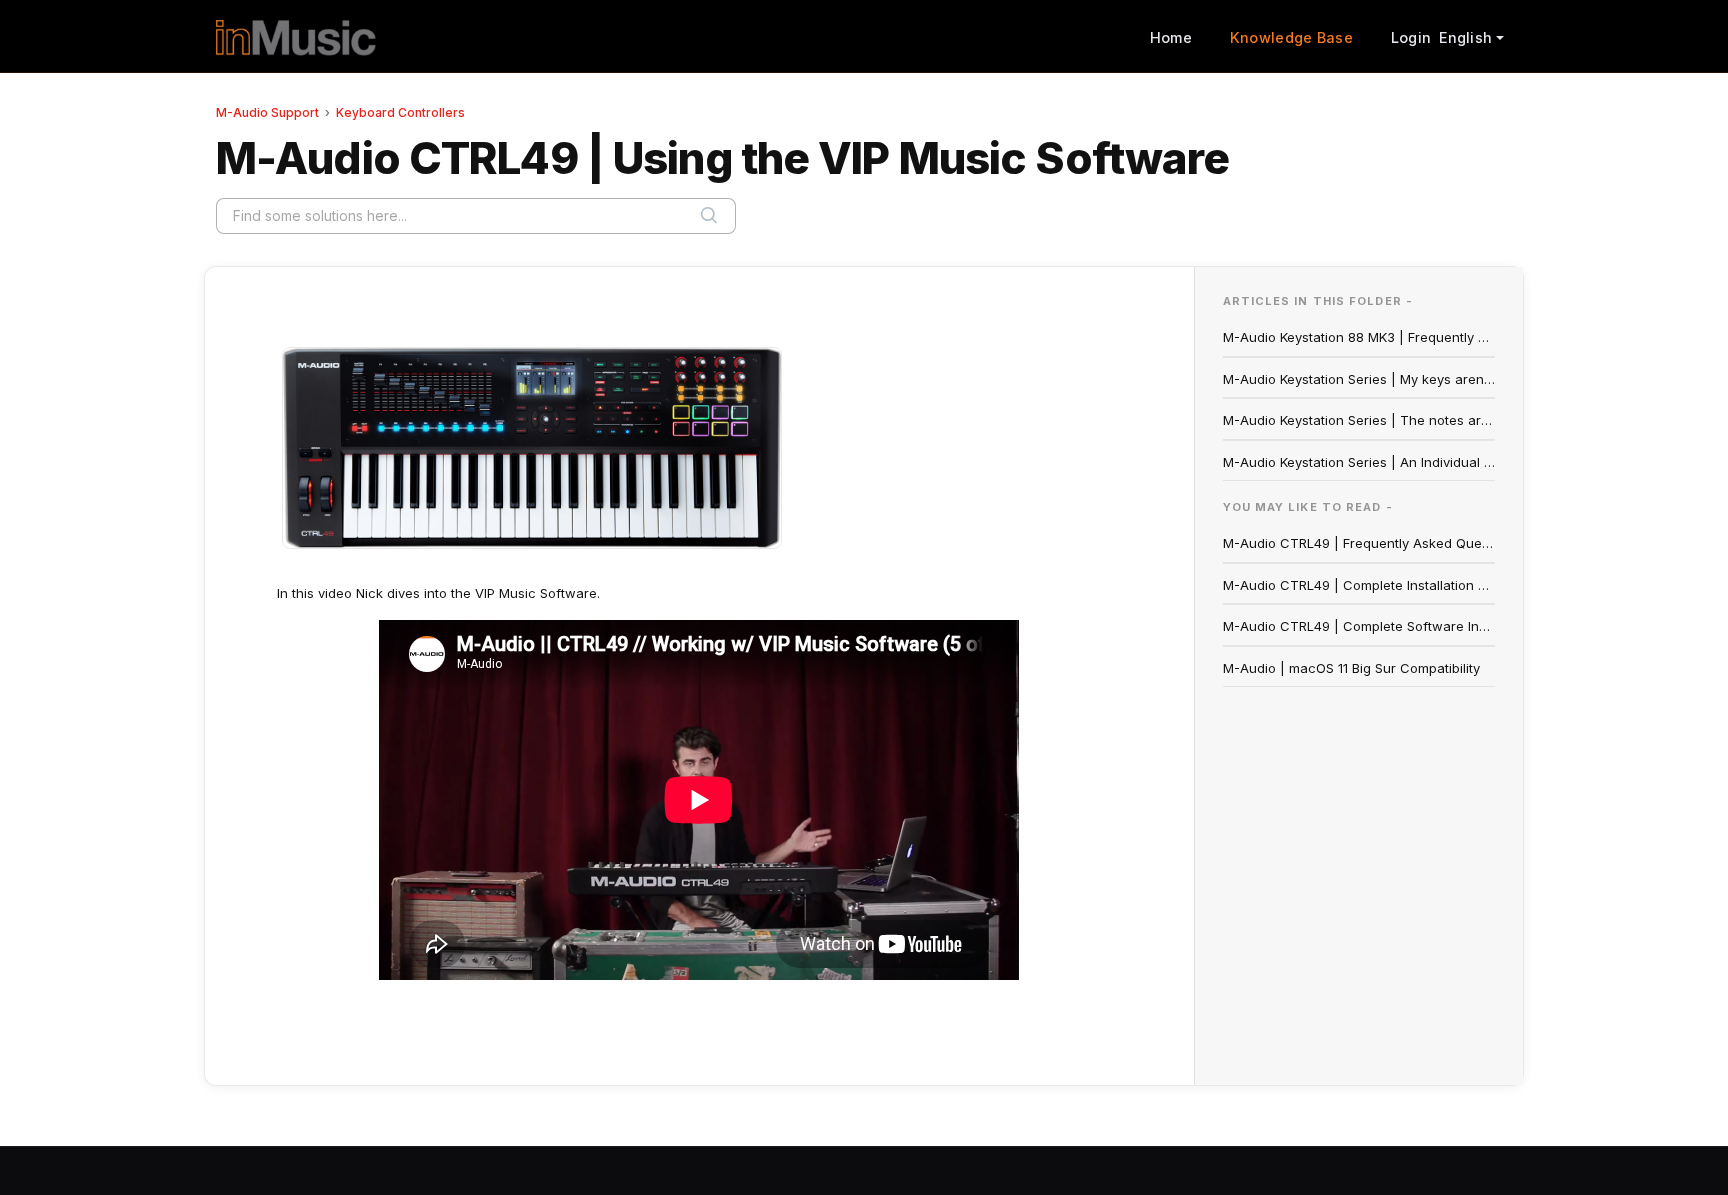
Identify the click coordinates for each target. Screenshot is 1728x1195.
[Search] (709, 216)
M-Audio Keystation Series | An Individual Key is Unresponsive (1359, 462)
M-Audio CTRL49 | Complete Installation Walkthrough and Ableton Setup (1359, 585)
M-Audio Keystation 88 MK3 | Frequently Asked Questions (1359, 337)
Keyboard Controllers (400, 112)
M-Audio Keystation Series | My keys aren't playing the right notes (1359, 379)
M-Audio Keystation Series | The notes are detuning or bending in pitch (1359, 420)
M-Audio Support (267, 112)
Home (1171, 37)
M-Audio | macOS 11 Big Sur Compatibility (1351, 668)
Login (1411, 37)
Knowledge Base (1291, 37)
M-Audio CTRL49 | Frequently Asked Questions (1359, 543)
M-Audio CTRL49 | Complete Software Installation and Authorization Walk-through (1359, 626)
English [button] (1465, 37)
